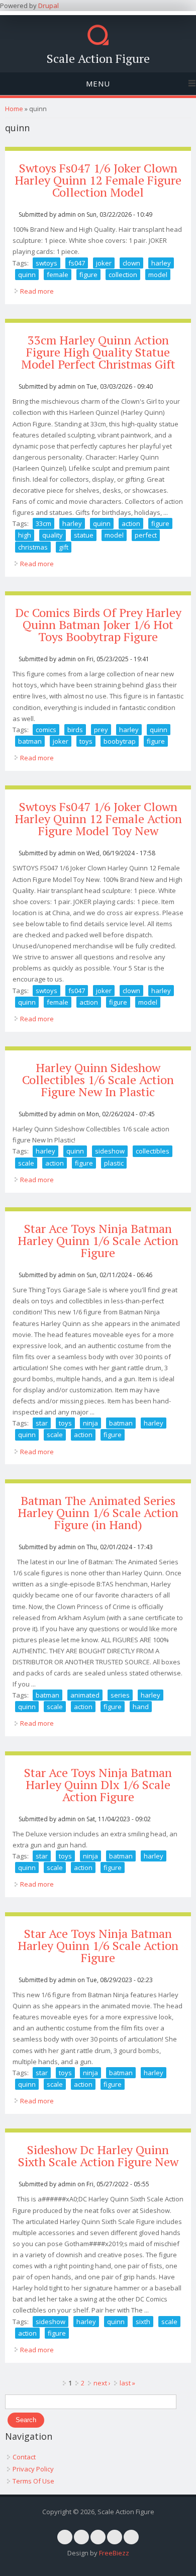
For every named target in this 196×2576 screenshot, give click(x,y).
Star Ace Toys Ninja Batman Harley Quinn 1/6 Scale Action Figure (98, 1240)
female (58, 275)
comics (46, 730)
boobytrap (120, 741)
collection (123, 275)
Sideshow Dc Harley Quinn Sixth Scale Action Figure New (98, 2156)
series (120, 1695)
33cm (43, 523)
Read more (37, 291)
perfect (146, 535)
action (131, 523)
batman (30, 741)
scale (26, 1163)
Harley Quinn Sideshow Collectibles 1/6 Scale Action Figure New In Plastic (98, 1080)
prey (101, 730)
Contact (24, 2457)
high (25, 535)
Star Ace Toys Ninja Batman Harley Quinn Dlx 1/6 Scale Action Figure (98, 1785)
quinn (27, 275)
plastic (114, 1163)
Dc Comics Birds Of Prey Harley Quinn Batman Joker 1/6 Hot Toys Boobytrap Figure (98, 625)
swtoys (46, 263)
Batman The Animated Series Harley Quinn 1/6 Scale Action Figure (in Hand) (98, 1513)
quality (53, 535)
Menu (98, 83)
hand (141, 1707)
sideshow (110, 1151)
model (158, 275)
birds (75, 730)
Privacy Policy (33, 2469)
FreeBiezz (114, 2553)
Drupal (48, 6)
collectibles (153, 1151)
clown (131, 263)
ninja (90, 1423)
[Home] (98, 43)
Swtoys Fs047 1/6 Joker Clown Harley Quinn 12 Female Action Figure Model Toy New (98, 819)
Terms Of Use (33, 2481)
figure (88, 275)
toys (86, 741)
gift (64, 547)
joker (104, 263)
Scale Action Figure (98, 58)
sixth (143, 2322)
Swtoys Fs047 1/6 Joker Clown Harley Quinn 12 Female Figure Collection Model (98, 180)
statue (84, 535)
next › (102, 2383)
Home (14, 109)
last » (127, 2383)
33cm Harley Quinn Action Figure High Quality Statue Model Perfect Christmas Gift (98, 352)
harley (161, 263)
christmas (33, 547)
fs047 (77, 263)
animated (85, 1695)
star (42, 1423)
